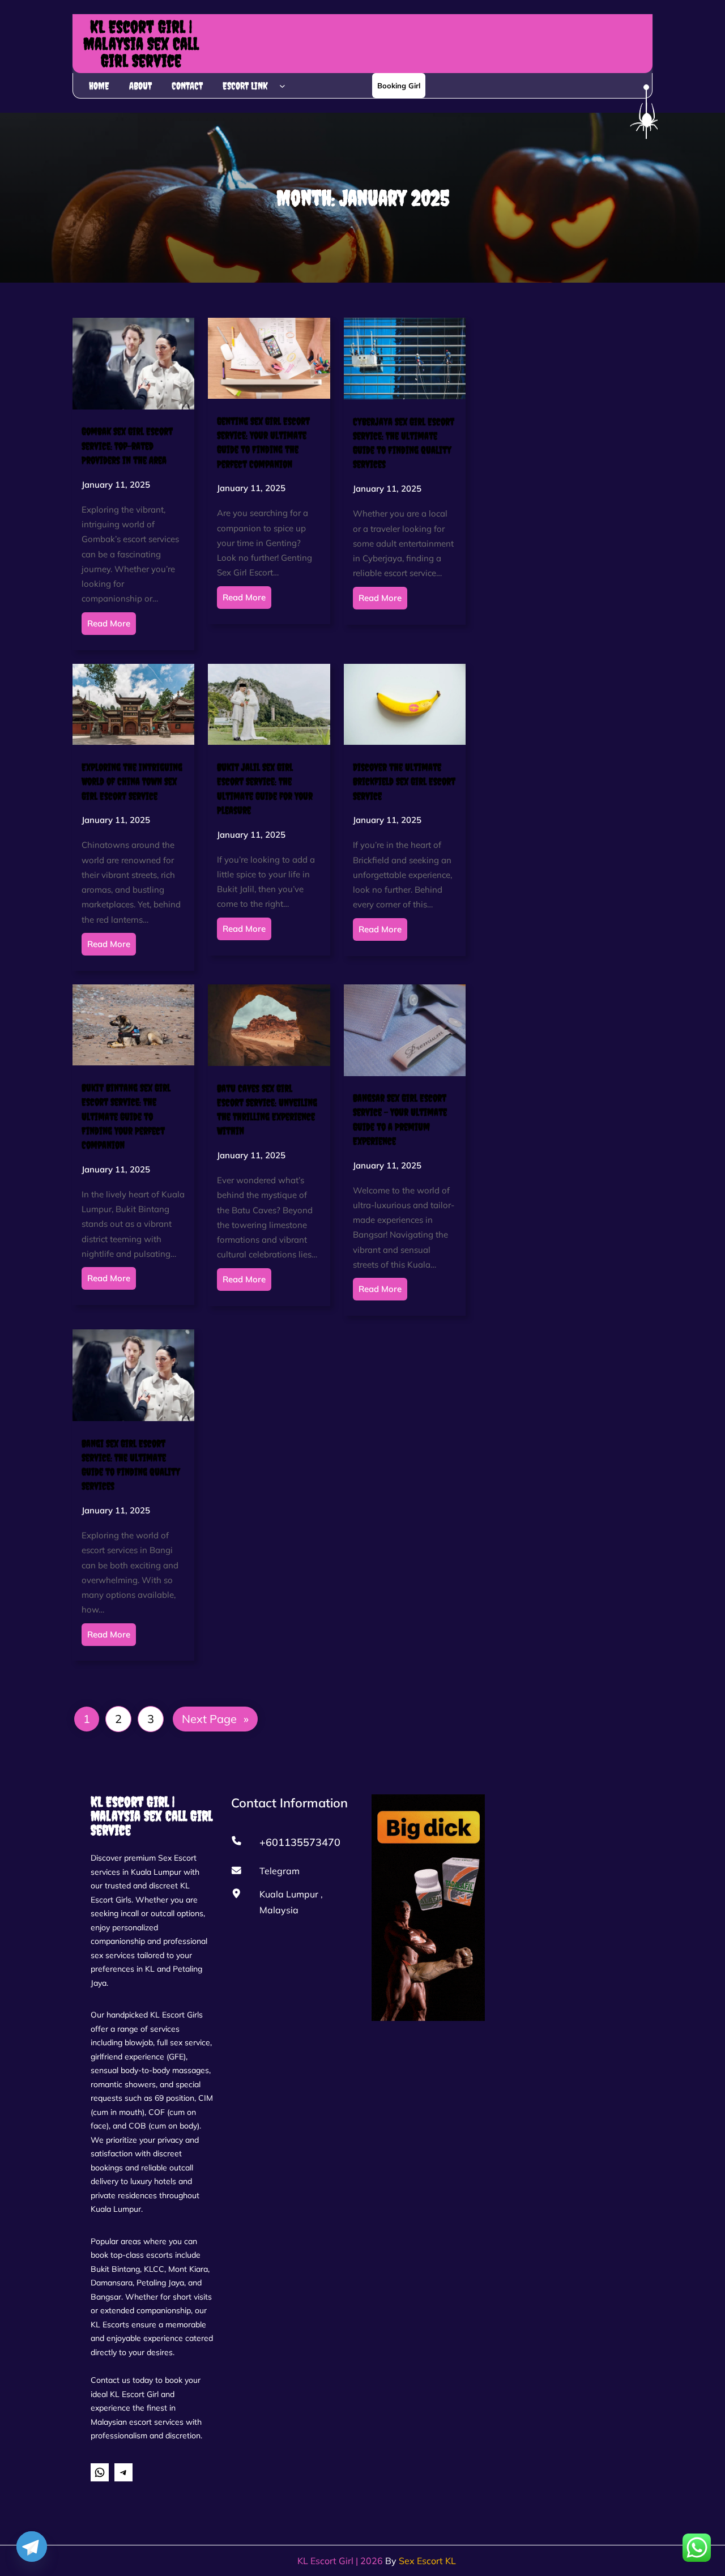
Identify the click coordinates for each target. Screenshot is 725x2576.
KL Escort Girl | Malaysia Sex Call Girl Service (141, 44)
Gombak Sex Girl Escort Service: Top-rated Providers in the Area (127, 445)
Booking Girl (399, 86)
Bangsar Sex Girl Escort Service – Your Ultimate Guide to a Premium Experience (400, 1119)
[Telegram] (32, 2547)
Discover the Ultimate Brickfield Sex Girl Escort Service (404, 781)
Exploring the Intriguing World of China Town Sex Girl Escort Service (132, 781)
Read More (109, 623)
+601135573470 (300, 1842)
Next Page (215, 1719)
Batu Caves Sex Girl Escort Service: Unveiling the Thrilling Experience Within (267, 1110)
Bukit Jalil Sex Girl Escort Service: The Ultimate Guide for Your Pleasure (265, 789)
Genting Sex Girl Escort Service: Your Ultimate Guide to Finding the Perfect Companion (263, 443)
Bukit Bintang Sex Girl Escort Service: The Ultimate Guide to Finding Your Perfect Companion (126, 1116)
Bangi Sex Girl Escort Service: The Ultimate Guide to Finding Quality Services (131, 1465)
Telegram (280, 1871)
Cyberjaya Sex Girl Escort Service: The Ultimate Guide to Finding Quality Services (404, 443)
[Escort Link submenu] (282, 86)
